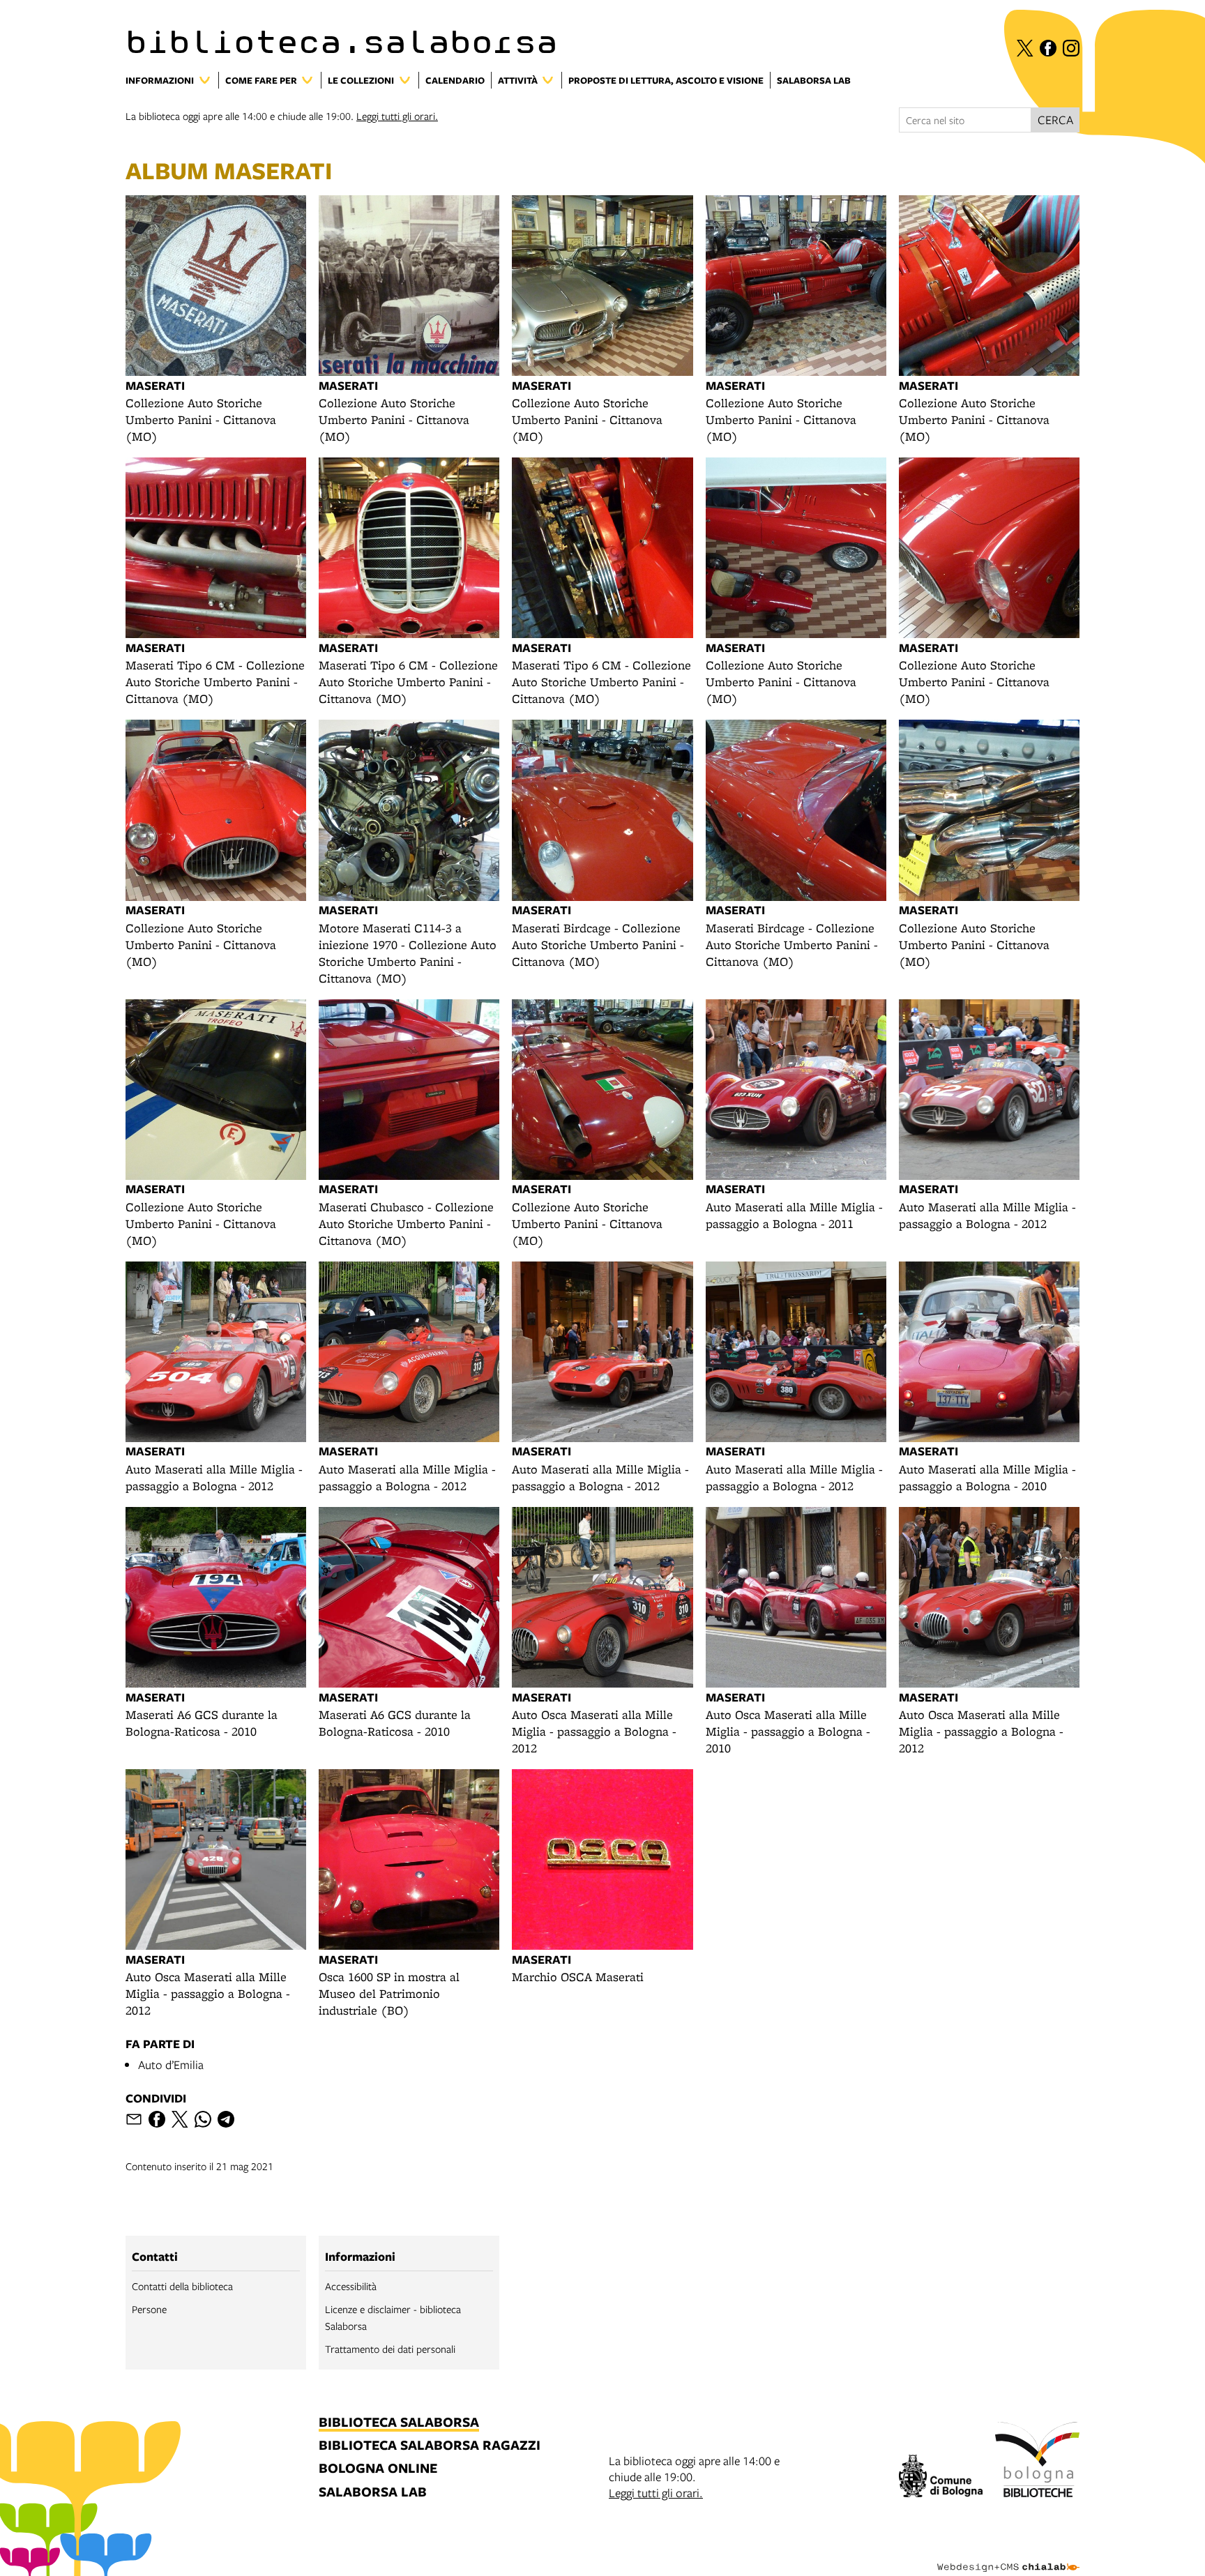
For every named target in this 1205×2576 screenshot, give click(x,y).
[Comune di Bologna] (941, 2478)
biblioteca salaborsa (399, 2423)
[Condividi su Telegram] (226, 2119)
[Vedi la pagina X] (1025, 48)
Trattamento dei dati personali (390, 2349)
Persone (149, 2309)
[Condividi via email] (134, 2119)
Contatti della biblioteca (182, 2286)
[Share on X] (180, 2119)
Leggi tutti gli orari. (397, 116)
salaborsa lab (373, 2493)
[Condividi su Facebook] (157, 2119)
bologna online (378, 2469)
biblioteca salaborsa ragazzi (430, 2446)
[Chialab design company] (1008, 2555)
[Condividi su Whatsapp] (203, 2119)
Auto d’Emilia (171, 2064)
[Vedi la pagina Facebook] (1048, 48)
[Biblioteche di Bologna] (1037, 2462)
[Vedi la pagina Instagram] (1071, 48)
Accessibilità (351, 2286)
